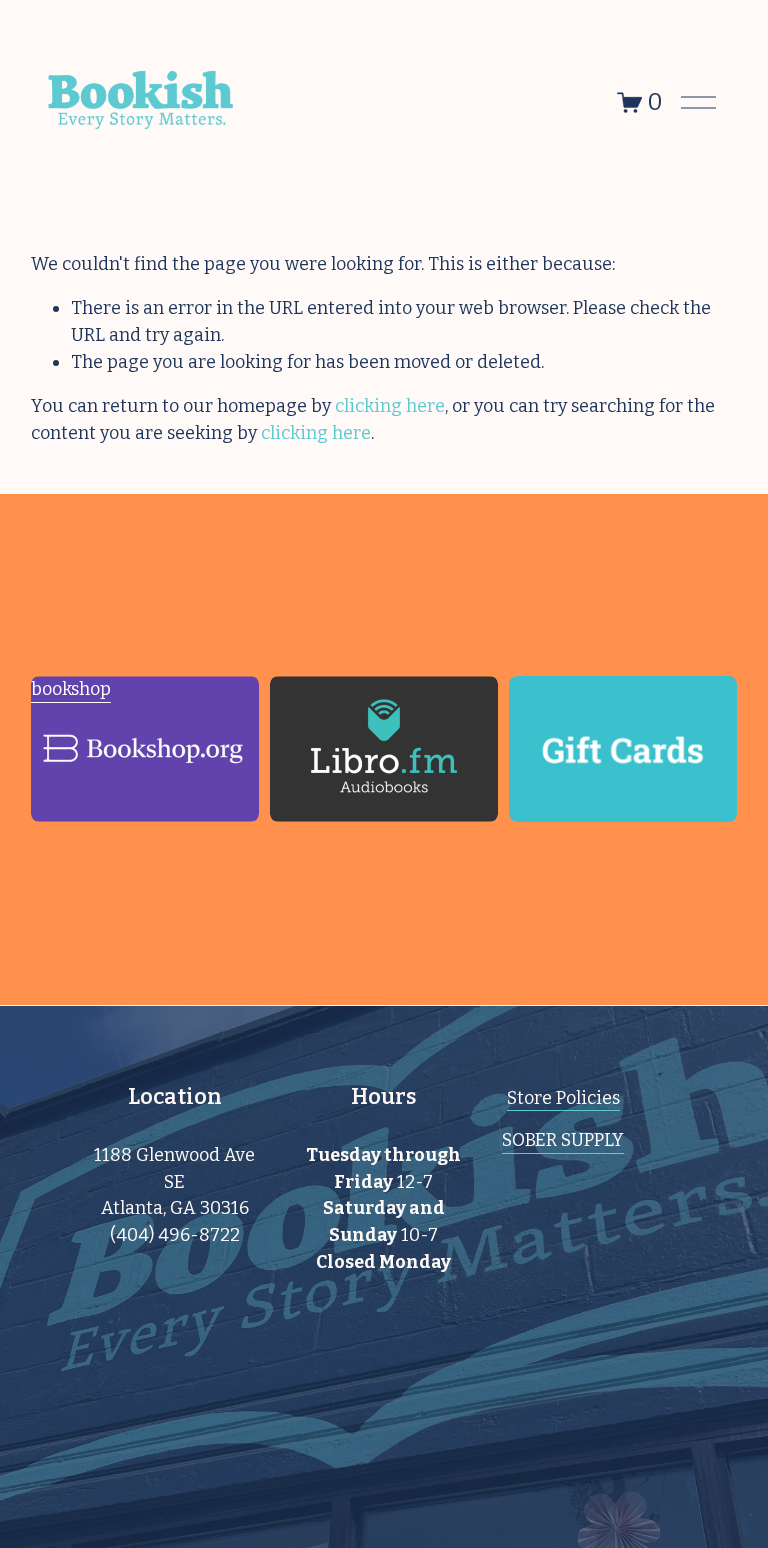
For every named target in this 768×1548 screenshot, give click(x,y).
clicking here (390, 406)
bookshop (71, 689)
